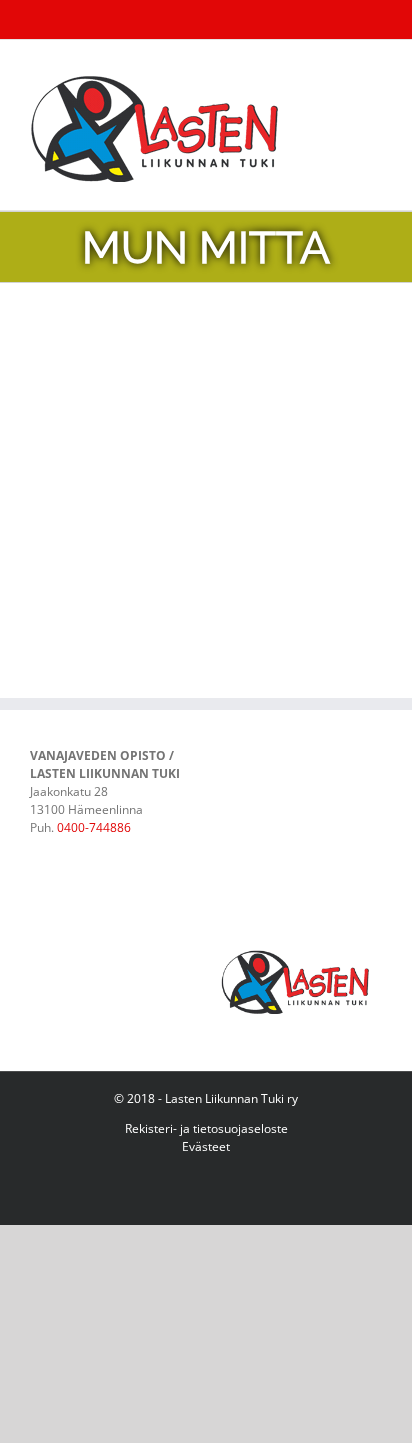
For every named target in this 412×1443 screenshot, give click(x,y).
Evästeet (206, 1146)
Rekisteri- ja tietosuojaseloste (206, 1128)
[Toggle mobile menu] (374, 70)
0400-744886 (94, 827)
